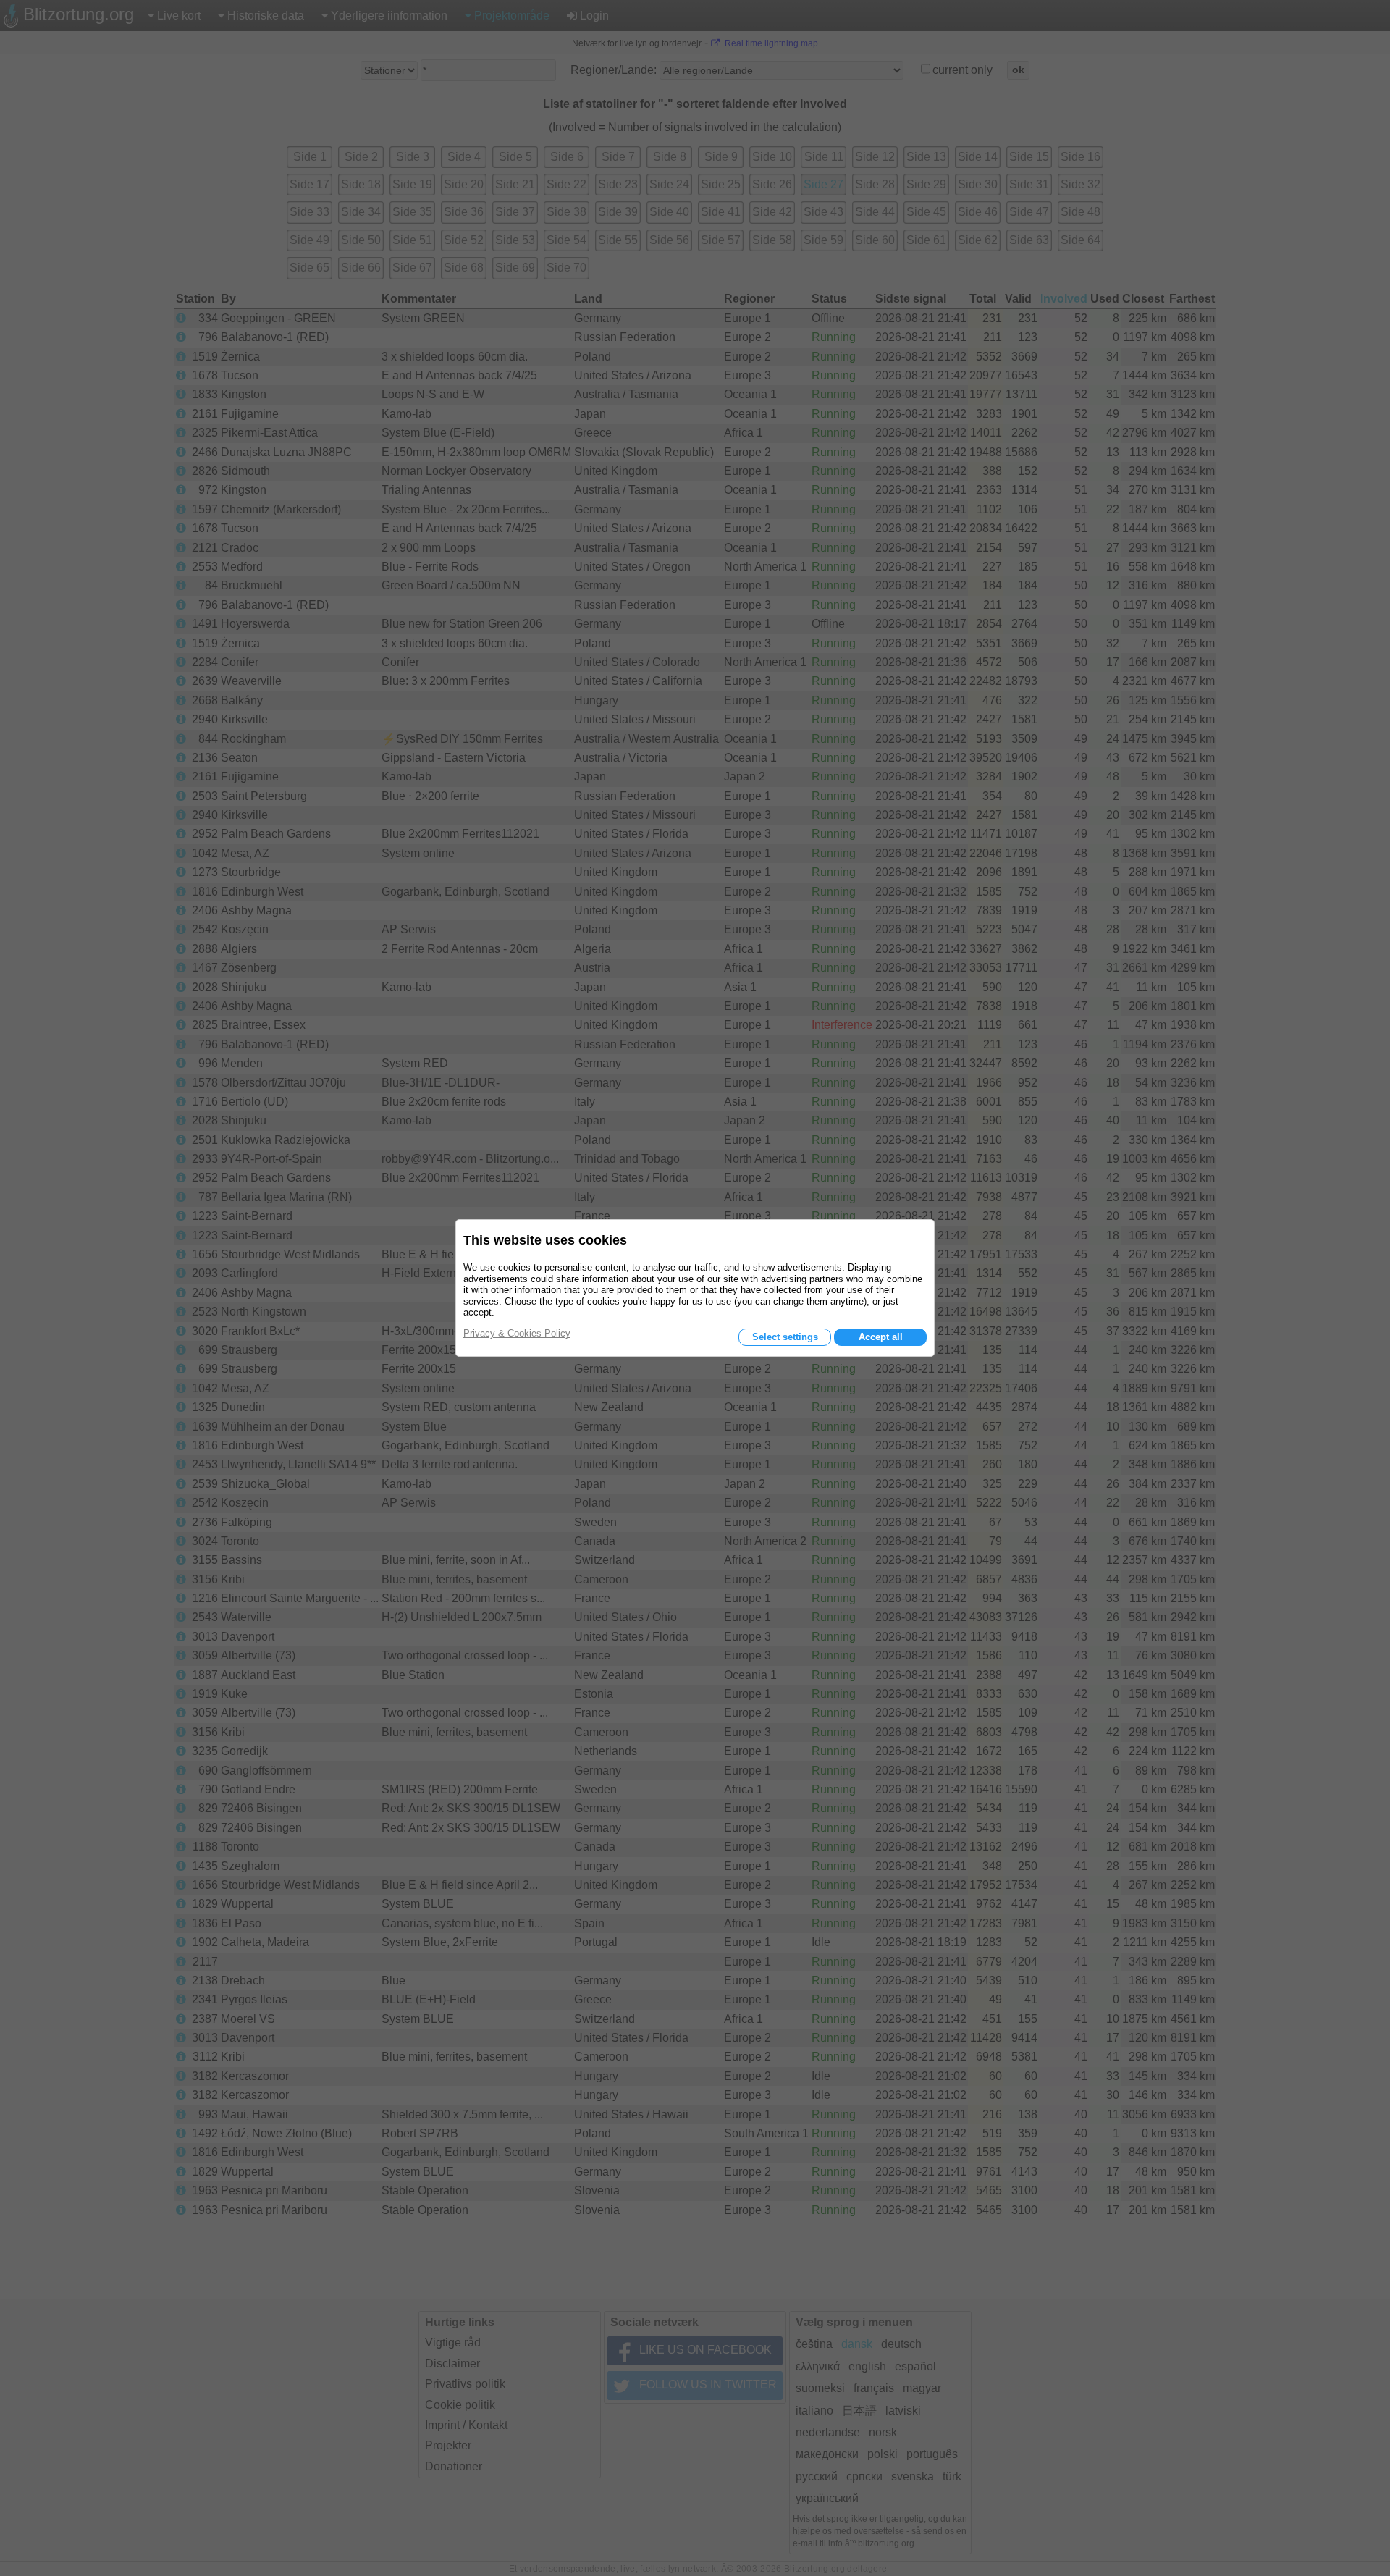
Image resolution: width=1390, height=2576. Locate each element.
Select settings (785, 1337)
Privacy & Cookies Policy (517, 1333)
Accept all (881, 1337)
